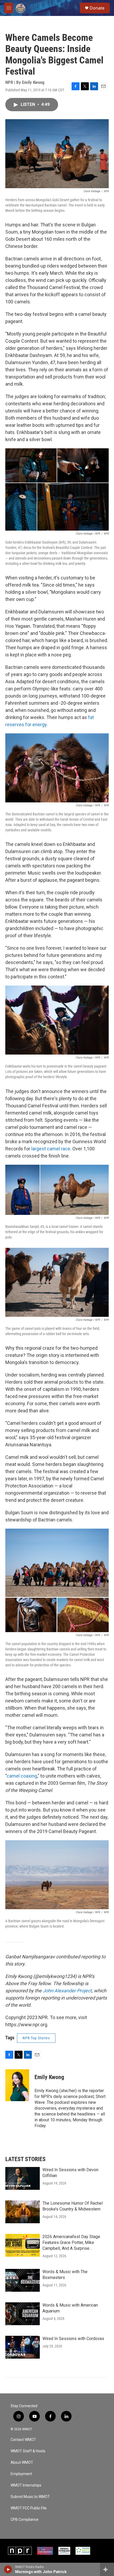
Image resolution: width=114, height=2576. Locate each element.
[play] (8, 2569)
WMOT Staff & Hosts (28, 2451)
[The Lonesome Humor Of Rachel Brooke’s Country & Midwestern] (23, 2212)
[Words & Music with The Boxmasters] (23, 2280)
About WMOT (22, 2463)
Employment (21, 2474)
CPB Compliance (25, 2520)
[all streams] (107, 2569)
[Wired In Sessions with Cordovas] (23, 2347)
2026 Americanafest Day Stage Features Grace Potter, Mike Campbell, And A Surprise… (71, 2242)
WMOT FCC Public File (29, 2508)
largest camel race (51, 1149)
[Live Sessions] (45, 2551)
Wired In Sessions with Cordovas (73, 2339)
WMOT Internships (26, 2485)
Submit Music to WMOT (30, 2497)
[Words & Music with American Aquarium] (23, 2314)
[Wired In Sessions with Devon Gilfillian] (23, 2178)
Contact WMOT (23, 2440)
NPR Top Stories (36, 2038)
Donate (97, 8)
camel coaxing (22, 1776)
